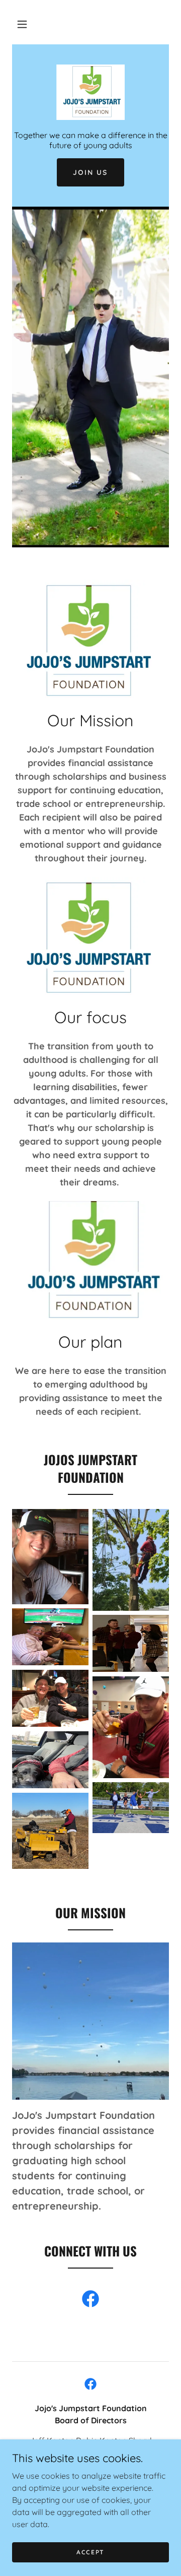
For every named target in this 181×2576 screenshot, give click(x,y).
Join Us (90, 172)
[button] (22, 24)
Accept (90, 2552)
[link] (90, 92)
